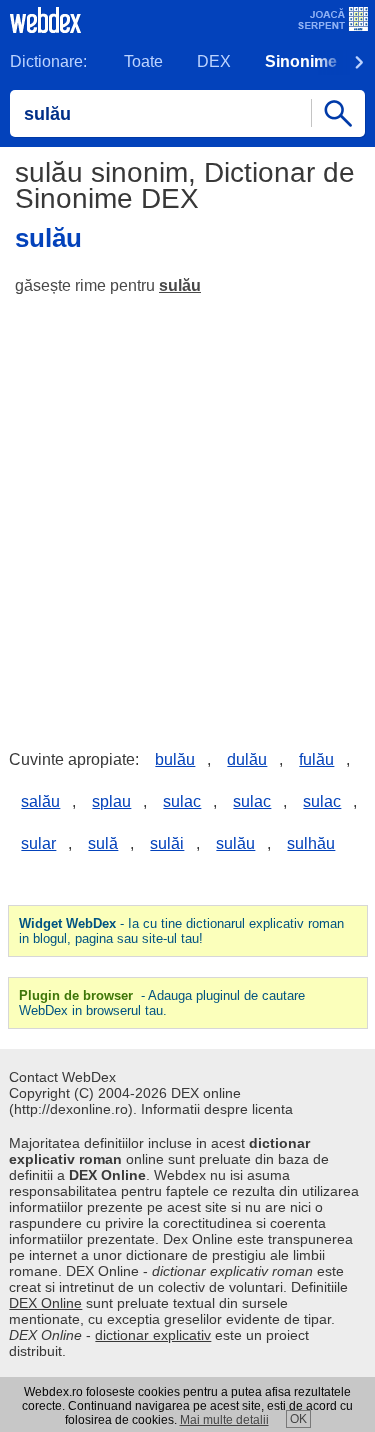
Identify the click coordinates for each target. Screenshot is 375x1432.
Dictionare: (48, 61)
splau (111, 801)
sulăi (167, 843)
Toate (143, 61)
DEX (214, 61)
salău (40, 801)
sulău (180, 285)
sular (38, 843)
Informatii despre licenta (217, 1109)
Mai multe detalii (224, 1420)
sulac (182, 801)
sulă (103, 843)
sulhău (311, 843)
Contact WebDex (62, 1077)
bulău (175, 759)
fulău (316, 759)
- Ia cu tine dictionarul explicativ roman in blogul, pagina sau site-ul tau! (181, 931)
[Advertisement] (187, 507)
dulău (247, 759)
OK (298, 1419)
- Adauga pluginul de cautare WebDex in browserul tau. (162, 1003)
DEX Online (45, 1303)
